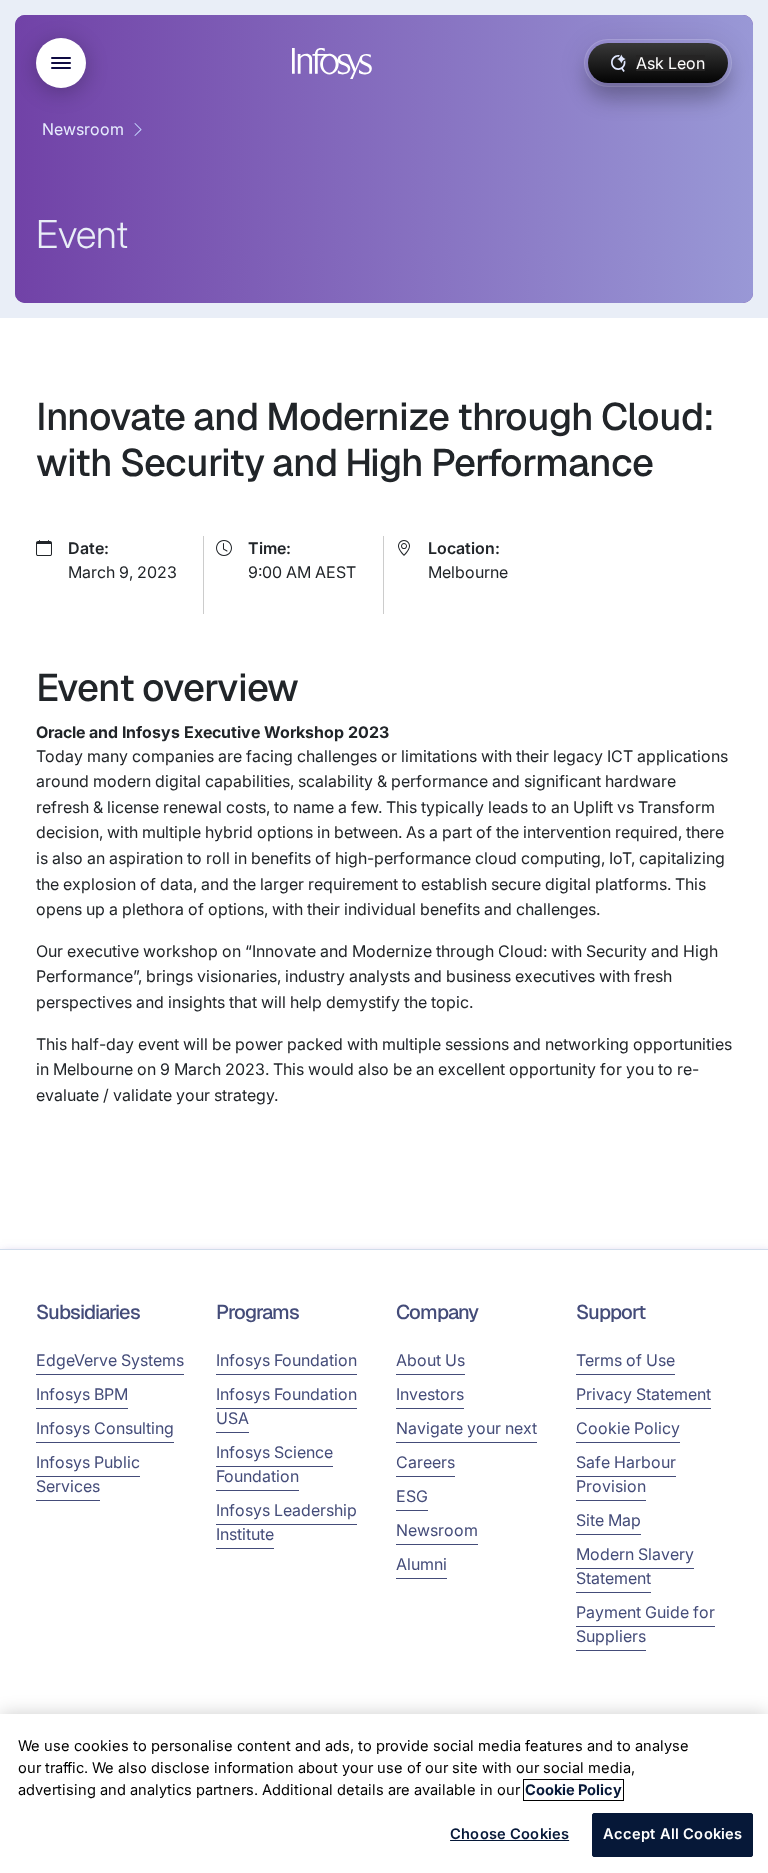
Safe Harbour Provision (626, 1474)
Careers (425, 1462)
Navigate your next (466, 1428)
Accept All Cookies (673, 1834)
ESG (412, 1496)
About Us (430, 1360)
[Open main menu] (61, 63)
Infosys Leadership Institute (286, 1522)
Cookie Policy (628, 1428)
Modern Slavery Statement (635, 1566)
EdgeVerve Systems (110, 1360)
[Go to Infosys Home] (335, 63)
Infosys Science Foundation (274, 1464)
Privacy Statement (643, 1394)
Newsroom (83, 129)
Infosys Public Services (88, 1474)
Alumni (421, 1564)
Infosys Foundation (286, 1360)
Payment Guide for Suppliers (645, 1624)
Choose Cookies (509, 1834)
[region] (384, 1793)
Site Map (608, 1520)
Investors (430, 1394)
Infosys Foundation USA (286, 1406)
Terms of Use (625, 1360)
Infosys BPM (82, 1394)
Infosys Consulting (105, 1428)
